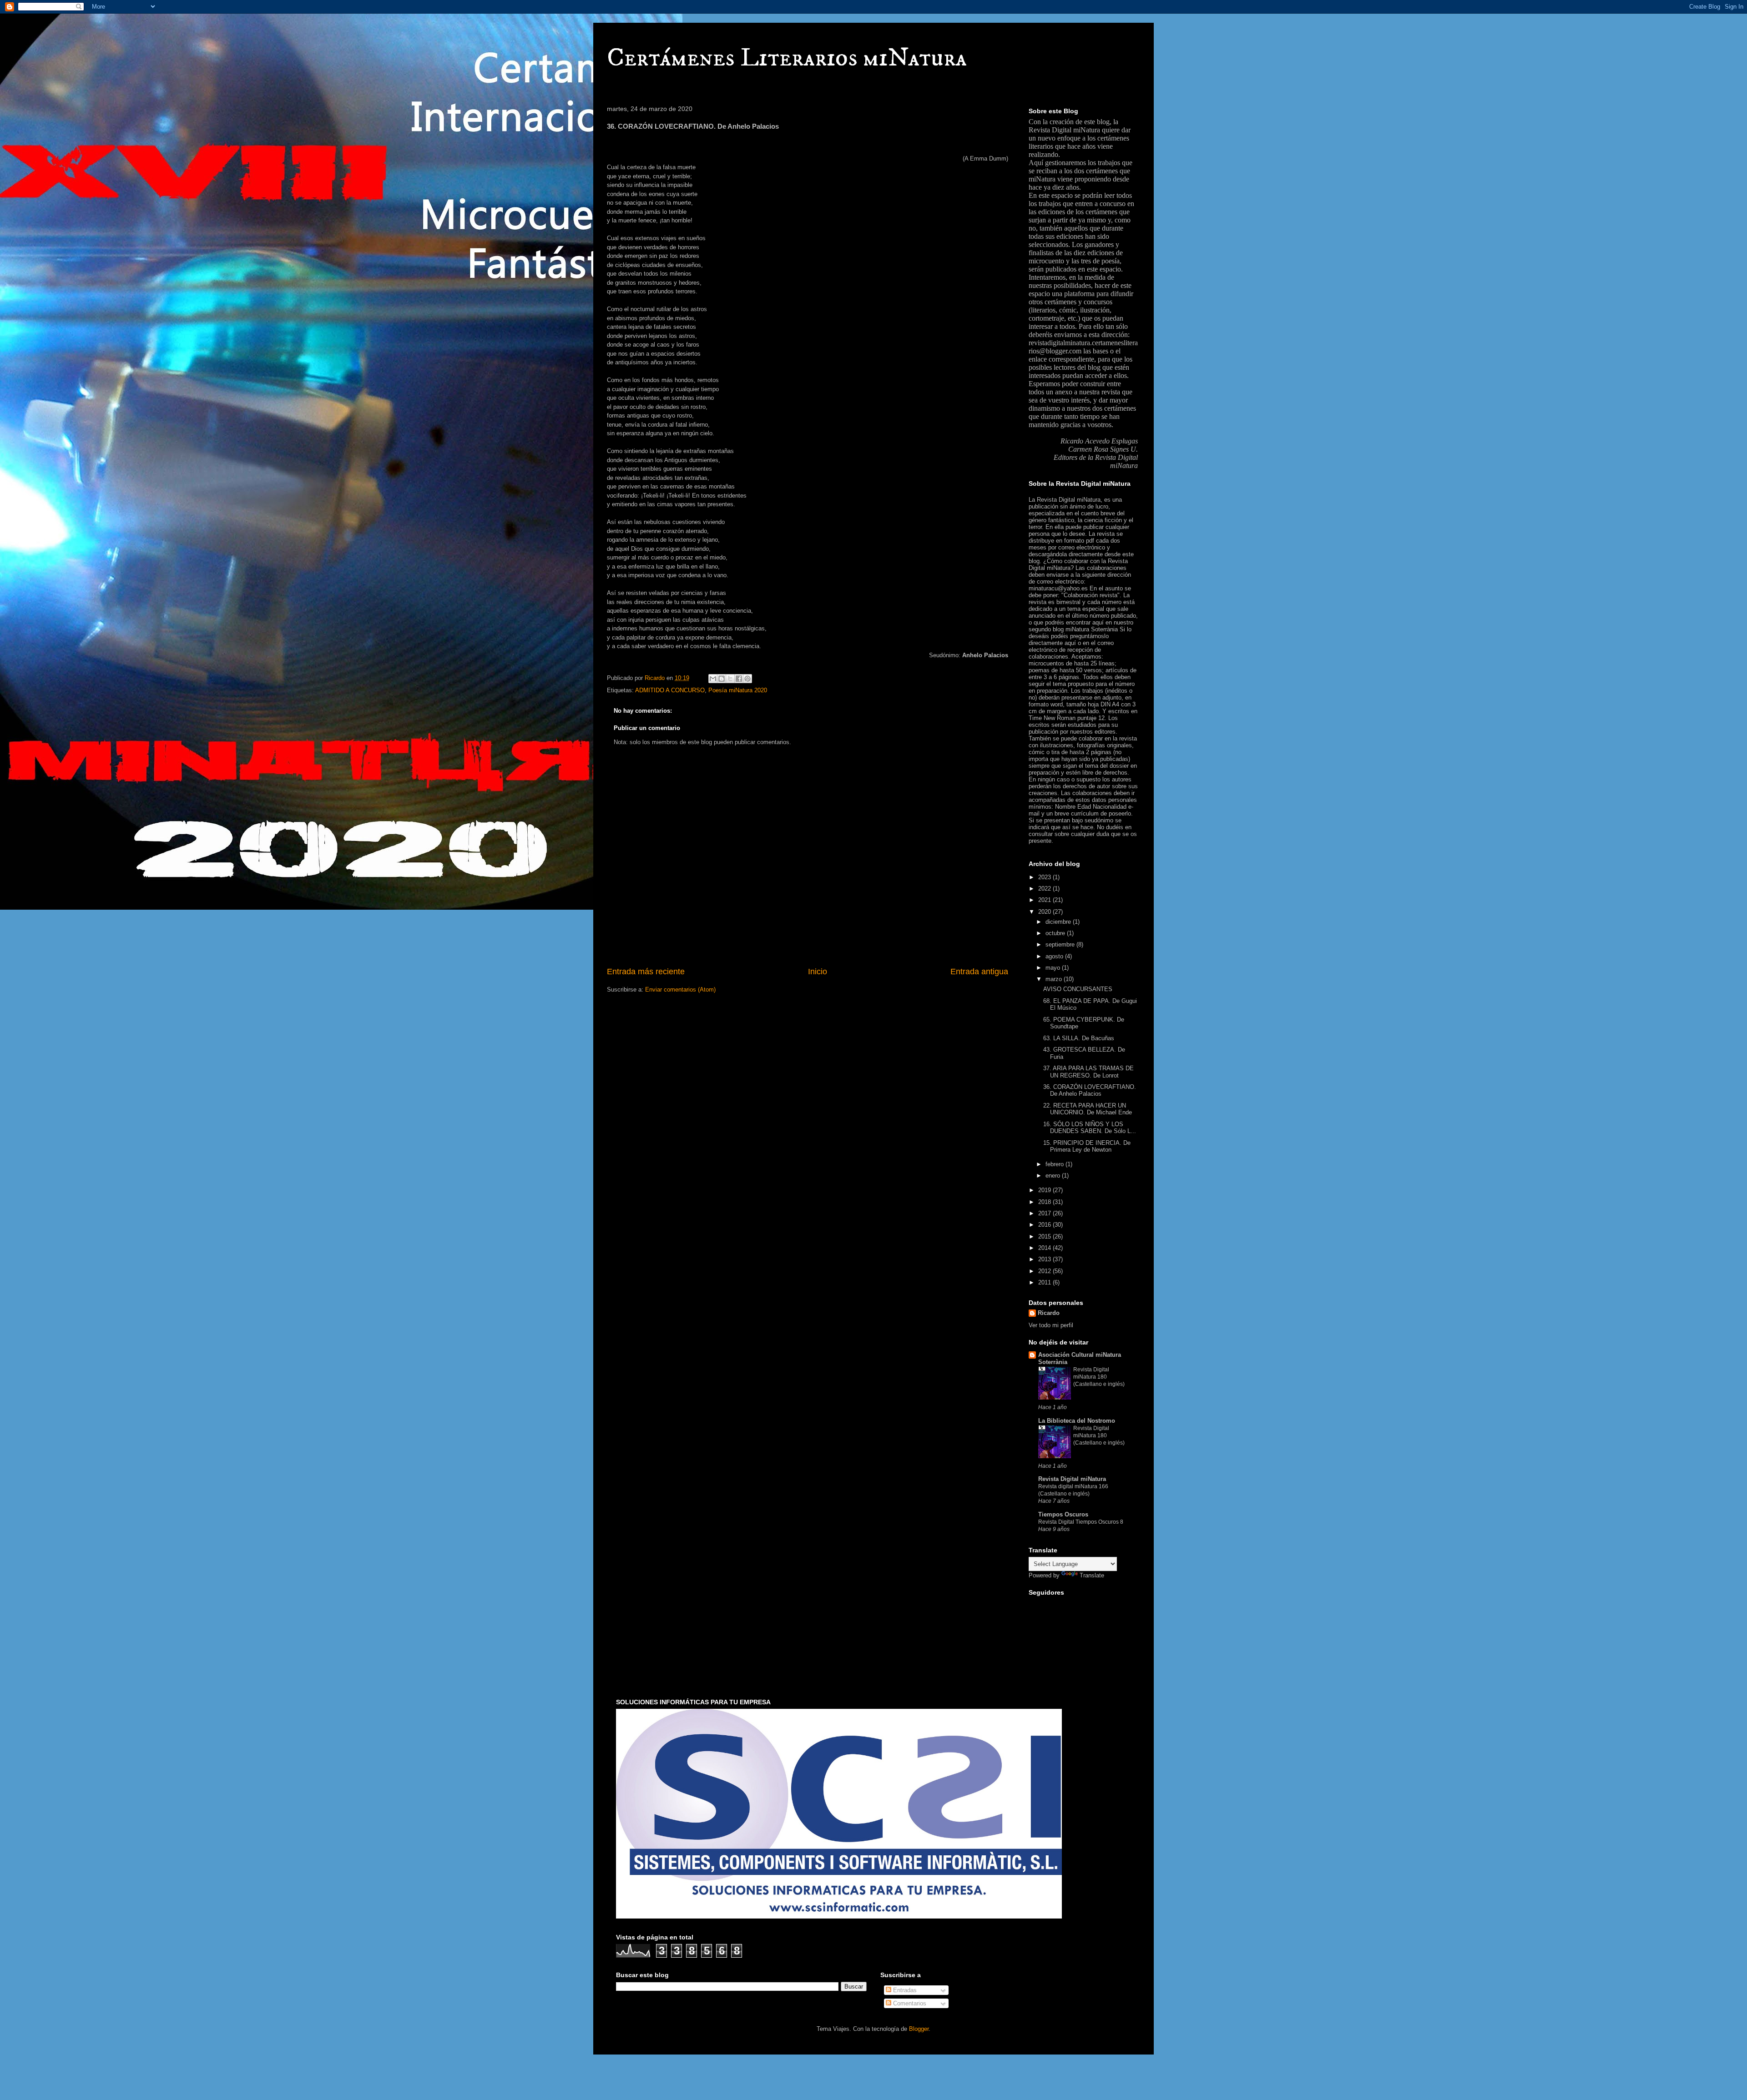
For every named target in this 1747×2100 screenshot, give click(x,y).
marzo (1055, 979)
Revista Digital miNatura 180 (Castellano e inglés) (1099, 1377)
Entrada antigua (979, 972)
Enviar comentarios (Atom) (680, 990)
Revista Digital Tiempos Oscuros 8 (1081, 1522)
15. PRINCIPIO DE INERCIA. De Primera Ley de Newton (1087, 1146)
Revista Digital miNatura (1064, 130)
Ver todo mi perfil (1051, 1325)
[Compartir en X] (730, 679)
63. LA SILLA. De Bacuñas (1079, 1038)
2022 (1045, 889)
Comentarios (909, 2003)
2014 (1045, 1248)
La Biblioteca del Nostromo (1077, 1421)
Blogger (919, 2029)
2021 (1045, 900)
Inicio (818, 972)
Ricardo (1049, 1313)
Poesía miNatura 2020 (738, 690)
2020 (1045, 912)
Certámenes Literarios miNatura (787, 58)
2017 (1045, 1213)
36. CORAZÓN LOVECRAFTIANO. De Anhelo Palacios (1090, 1090)
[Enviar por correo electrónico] (713, 679)
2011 (1045, 1282)
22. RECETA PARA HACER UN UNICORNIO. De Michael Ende (1088, 1109)
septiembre (1061, 944)
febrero (1055, 1164)
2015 (1045, 1236)
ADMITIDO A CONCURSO (670, 690)
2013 (1045, 1259)
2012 (1045, 1271)
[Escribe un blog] (722, 679)
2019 (1045, 1190)
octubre (1056, 933)
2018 (1045, 1202)
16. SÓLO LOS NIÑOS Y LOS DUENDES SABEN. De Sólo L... (1090, 1128)
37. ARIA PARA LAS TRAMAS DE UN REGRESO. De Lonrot (1088, 1072)
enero (1054, 1176)
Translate (1092, 1575)
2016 (1045, 1225)
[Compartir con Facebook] (739, 679)
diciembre (1059, 922)
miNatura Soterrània (1092, 629)
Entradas (904, 1990)
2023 (1045, 877)
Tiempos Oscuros (1063, 1514)
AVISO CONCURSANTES (1078, 989)
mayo (1054, 968)
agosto (1055, 956)
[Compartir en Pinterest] (747, 679)
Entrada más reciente (646, 972)
